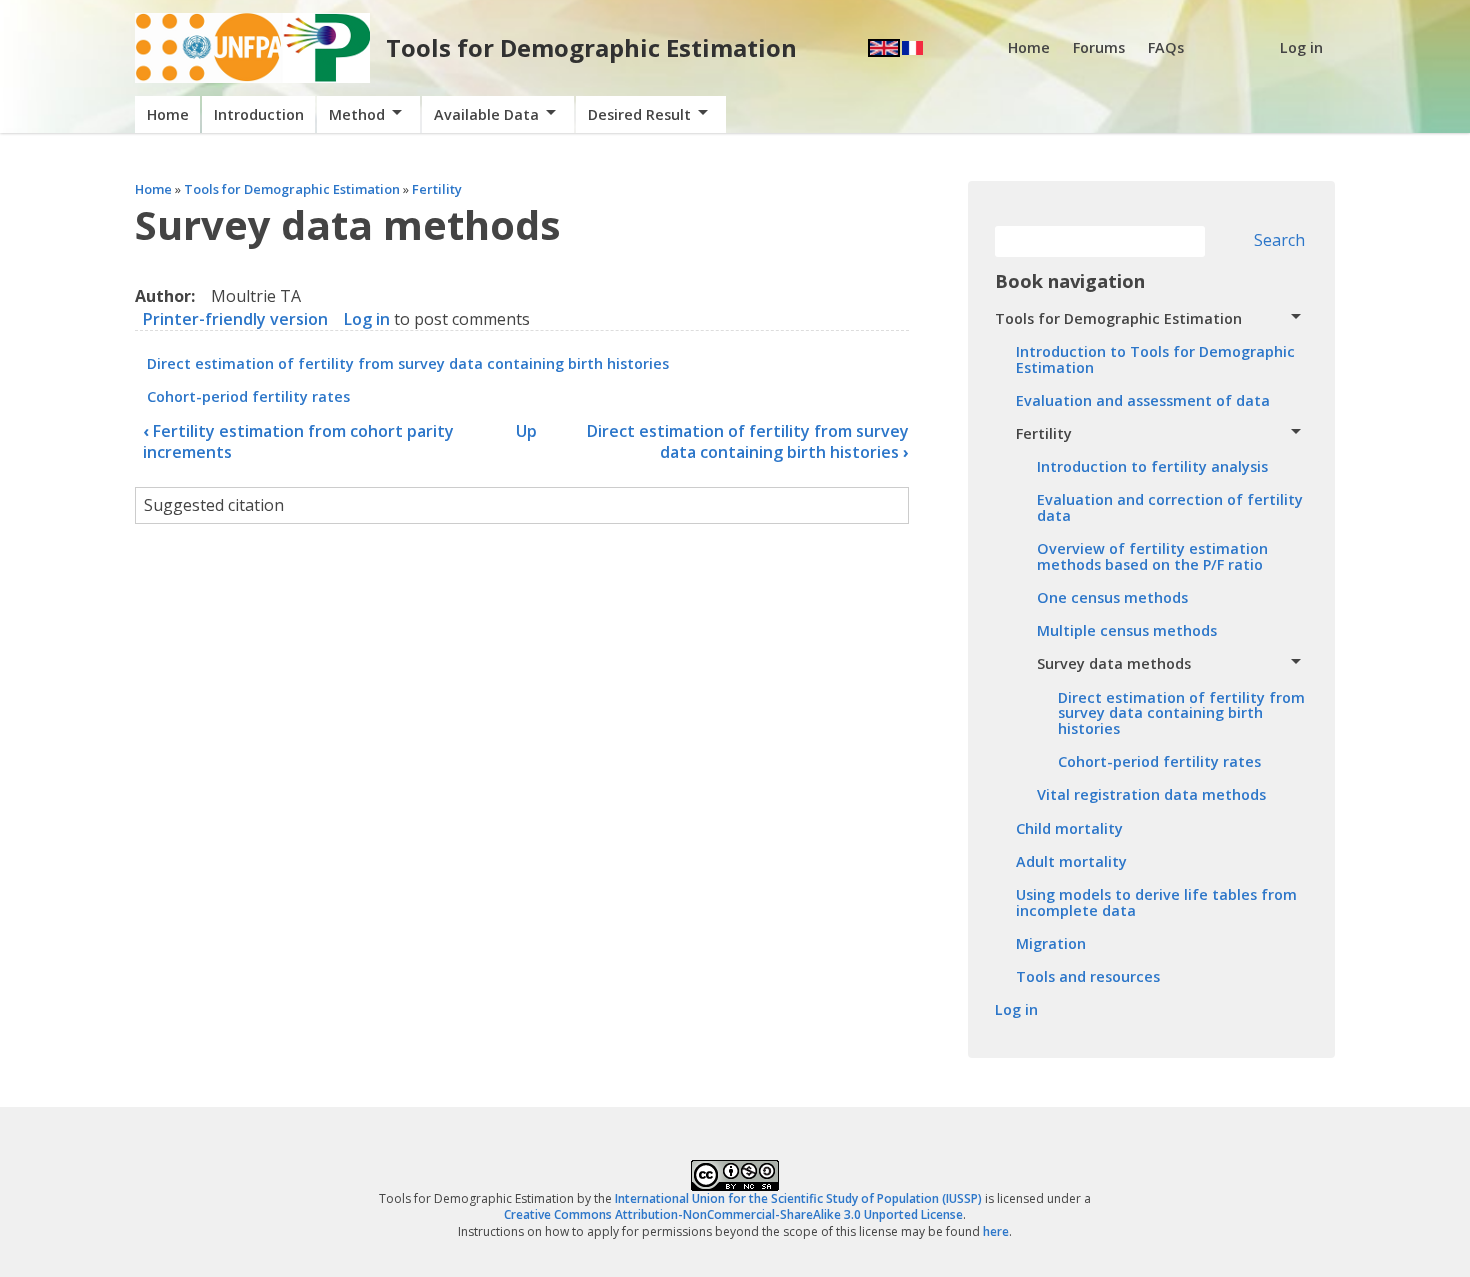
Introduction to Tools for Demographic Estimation (1155, 359)
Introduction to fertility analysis (1152, 466)
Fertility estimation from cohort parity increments (298, 441)
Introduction (259, 114)
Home (1029, 47)
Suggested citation (214, 505)
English (884, 48)
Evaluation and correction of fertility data (1170, 507)
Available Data (486, 114)
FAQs (1166, 47)
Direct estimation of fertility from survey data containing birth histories (408, 363)
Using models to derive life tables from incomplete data (1156, 902)
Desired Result (639, 114)
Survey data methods (1114, 663)
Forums (1099, 47)
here (996, 1231)
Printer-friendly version (235, 319)
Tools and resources (1088, 976)
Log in (1301, 47)
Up (526, 431)
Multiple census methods (1127, 630)
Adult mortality (1071, 861)
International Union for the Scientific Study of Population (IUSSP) (798, 1198)
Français (912, 48)
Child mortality (1069, 828)
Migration (1051, 943)
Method (357, 114)
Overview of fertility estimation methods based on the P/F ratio (1152, 556)
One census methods (1112, 597)
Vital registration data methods (1151, 794)
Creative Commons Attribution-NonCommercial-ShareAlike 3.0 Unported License (733, 1214)
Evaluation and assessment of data (1143, 400)
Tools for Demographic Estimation (591, 47)
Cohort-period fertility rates (248, 396)
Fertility (437, 189)
